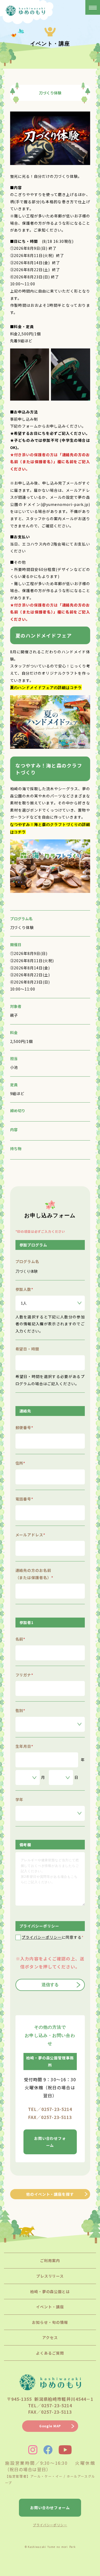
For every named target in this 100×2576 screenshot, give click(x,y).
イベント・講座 (50, 2307)
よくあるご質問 (50, 2353)
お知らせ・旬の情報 (50, 2322)
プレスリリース (50, 2276)
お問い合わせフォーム (50, 2142)
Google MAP (50, 2426)
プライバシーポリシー (42, 1937)
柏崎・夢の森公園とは (50, 2291)
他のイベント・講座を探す (50, 2194)
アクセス (50, 2337)
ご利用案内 (50, 2260)
